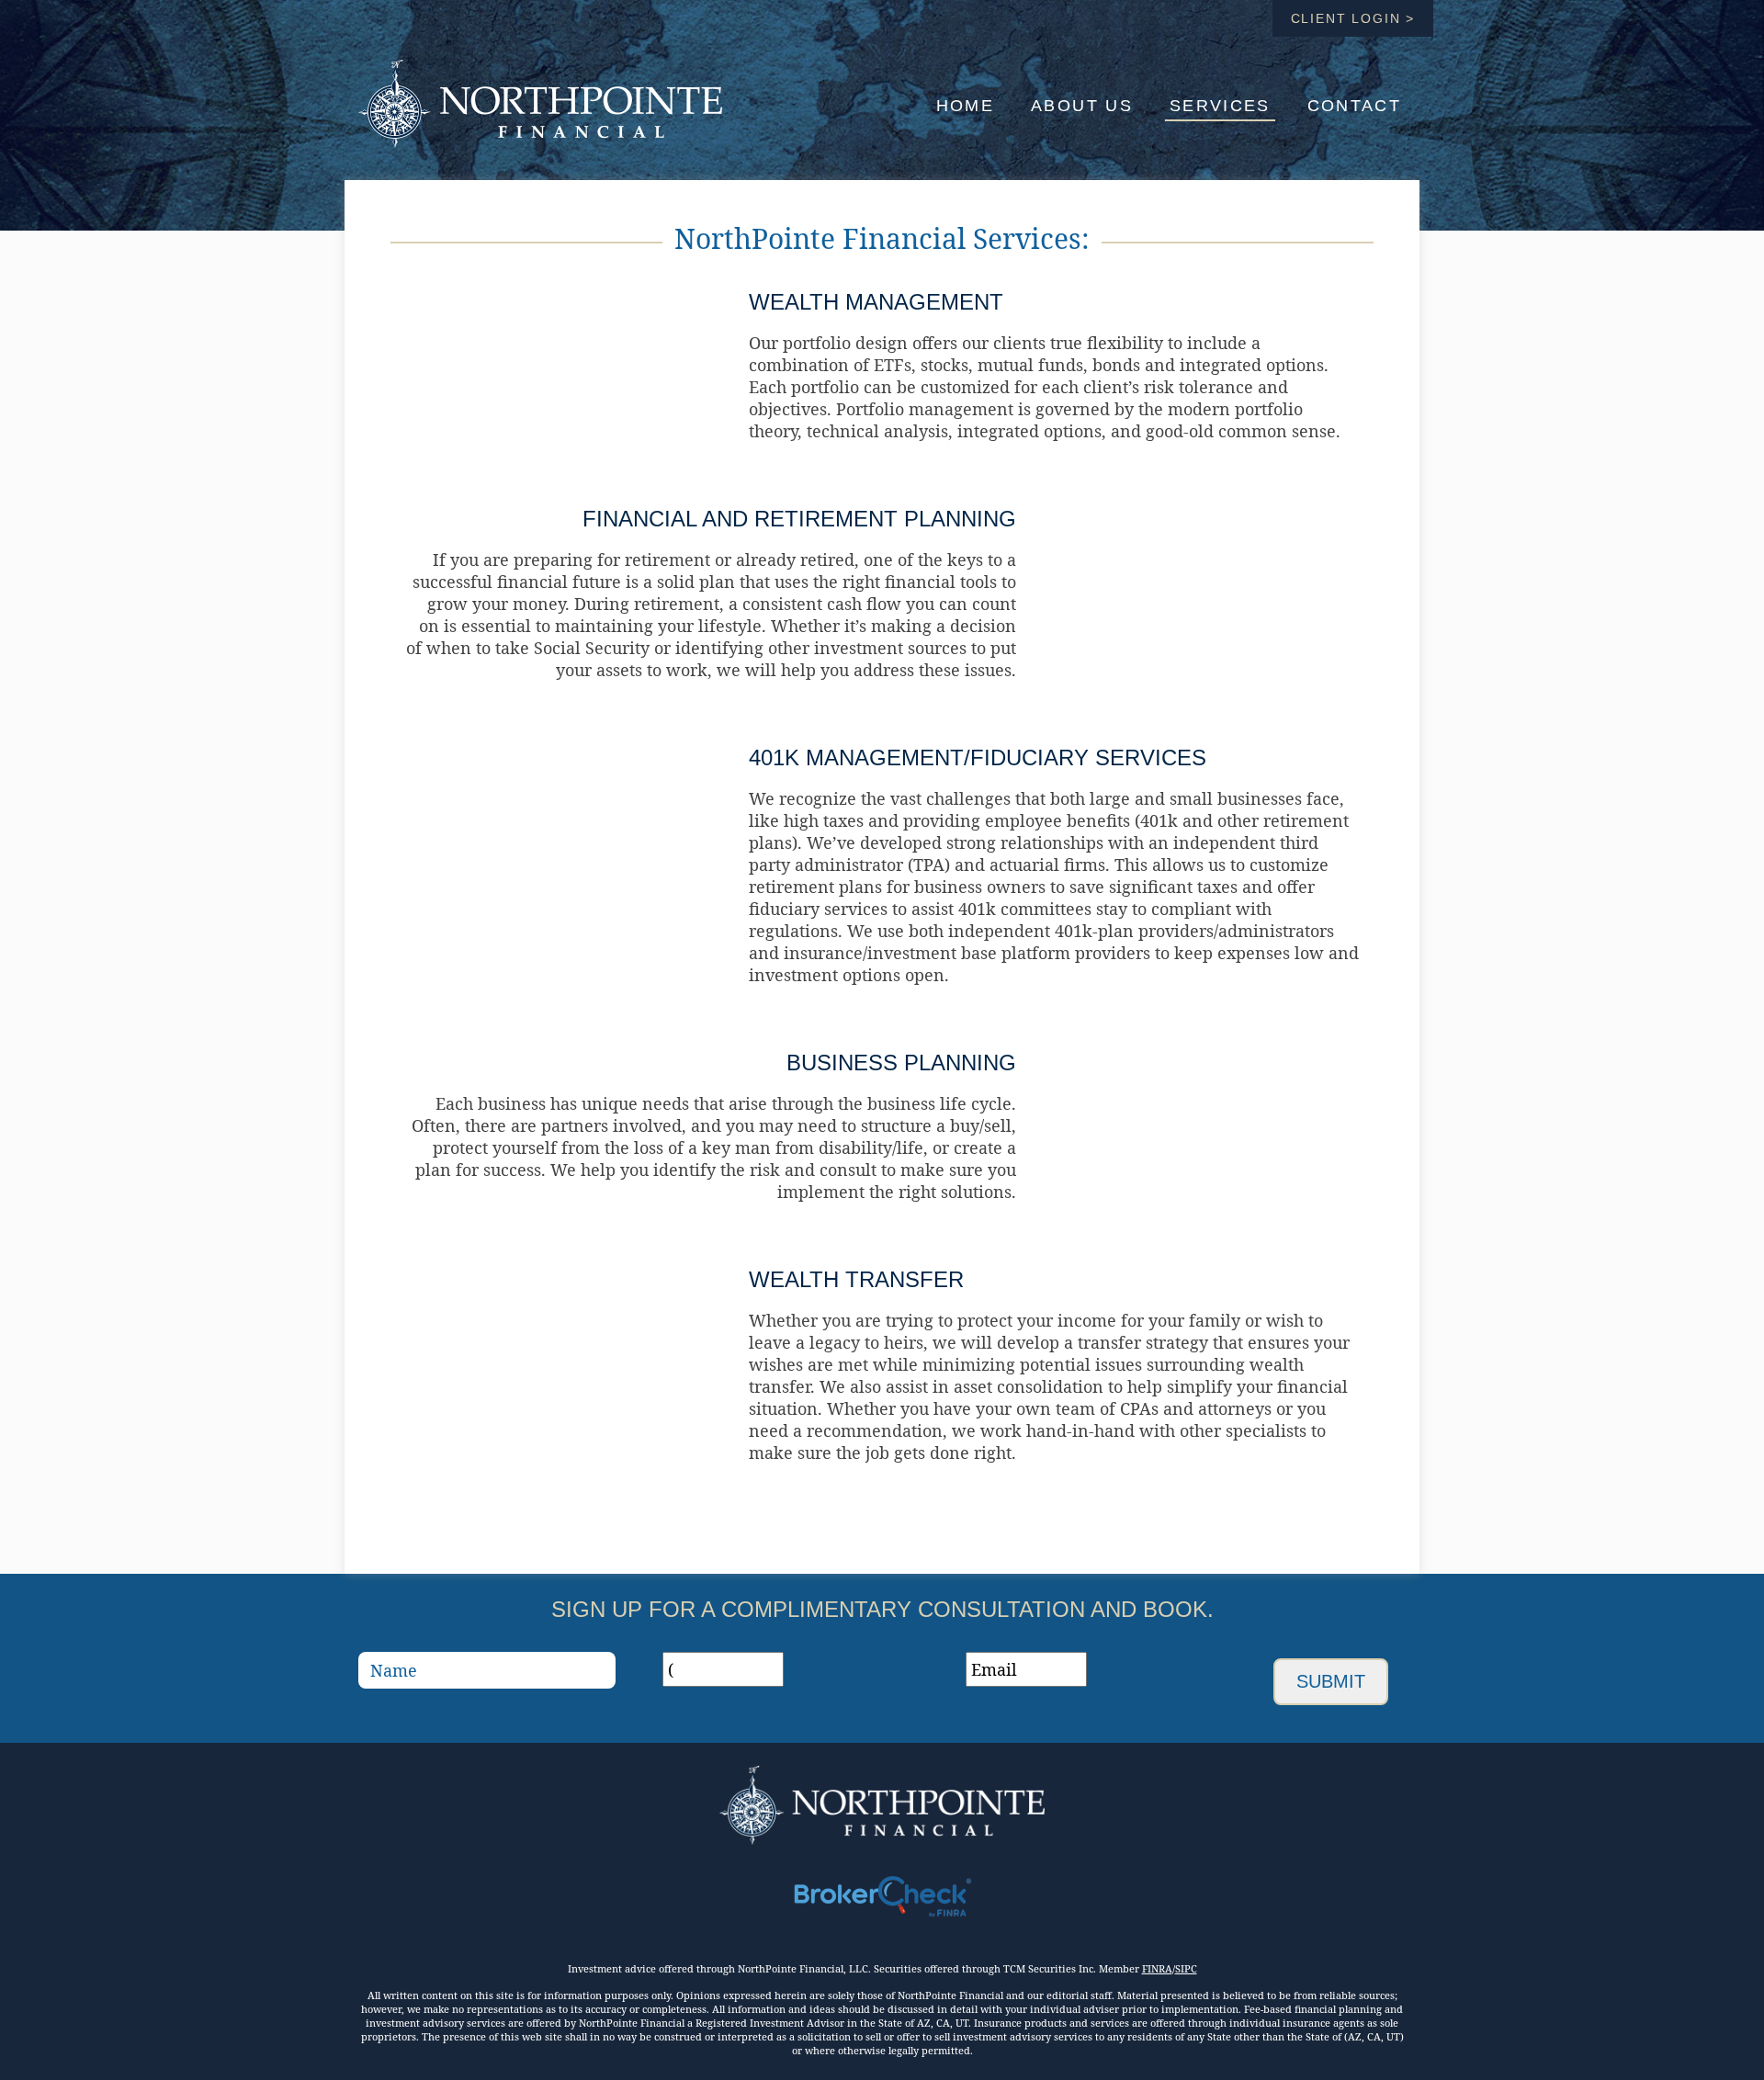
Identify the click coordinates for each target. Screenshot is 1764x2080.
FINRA (1157, 1968)
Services (1220, 106)
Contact (1354, 106)
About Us (1082, 106)
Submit (1331, 1681)
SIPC (1186, 1968)
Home (965, 106)
